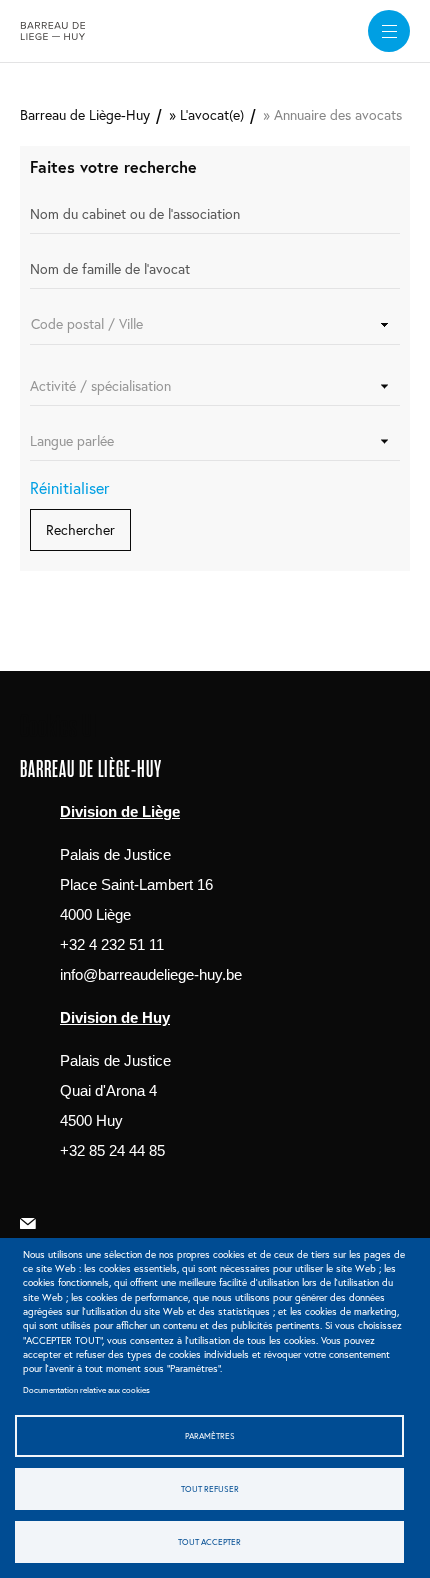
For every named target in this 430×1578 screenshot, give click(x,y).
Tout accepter (209, 1541)
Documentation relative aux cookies (86, 1389)
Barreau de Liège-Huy (85, 114)
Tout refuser (210, 1488)
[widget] (389, 31)
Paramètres (210, 1435)
